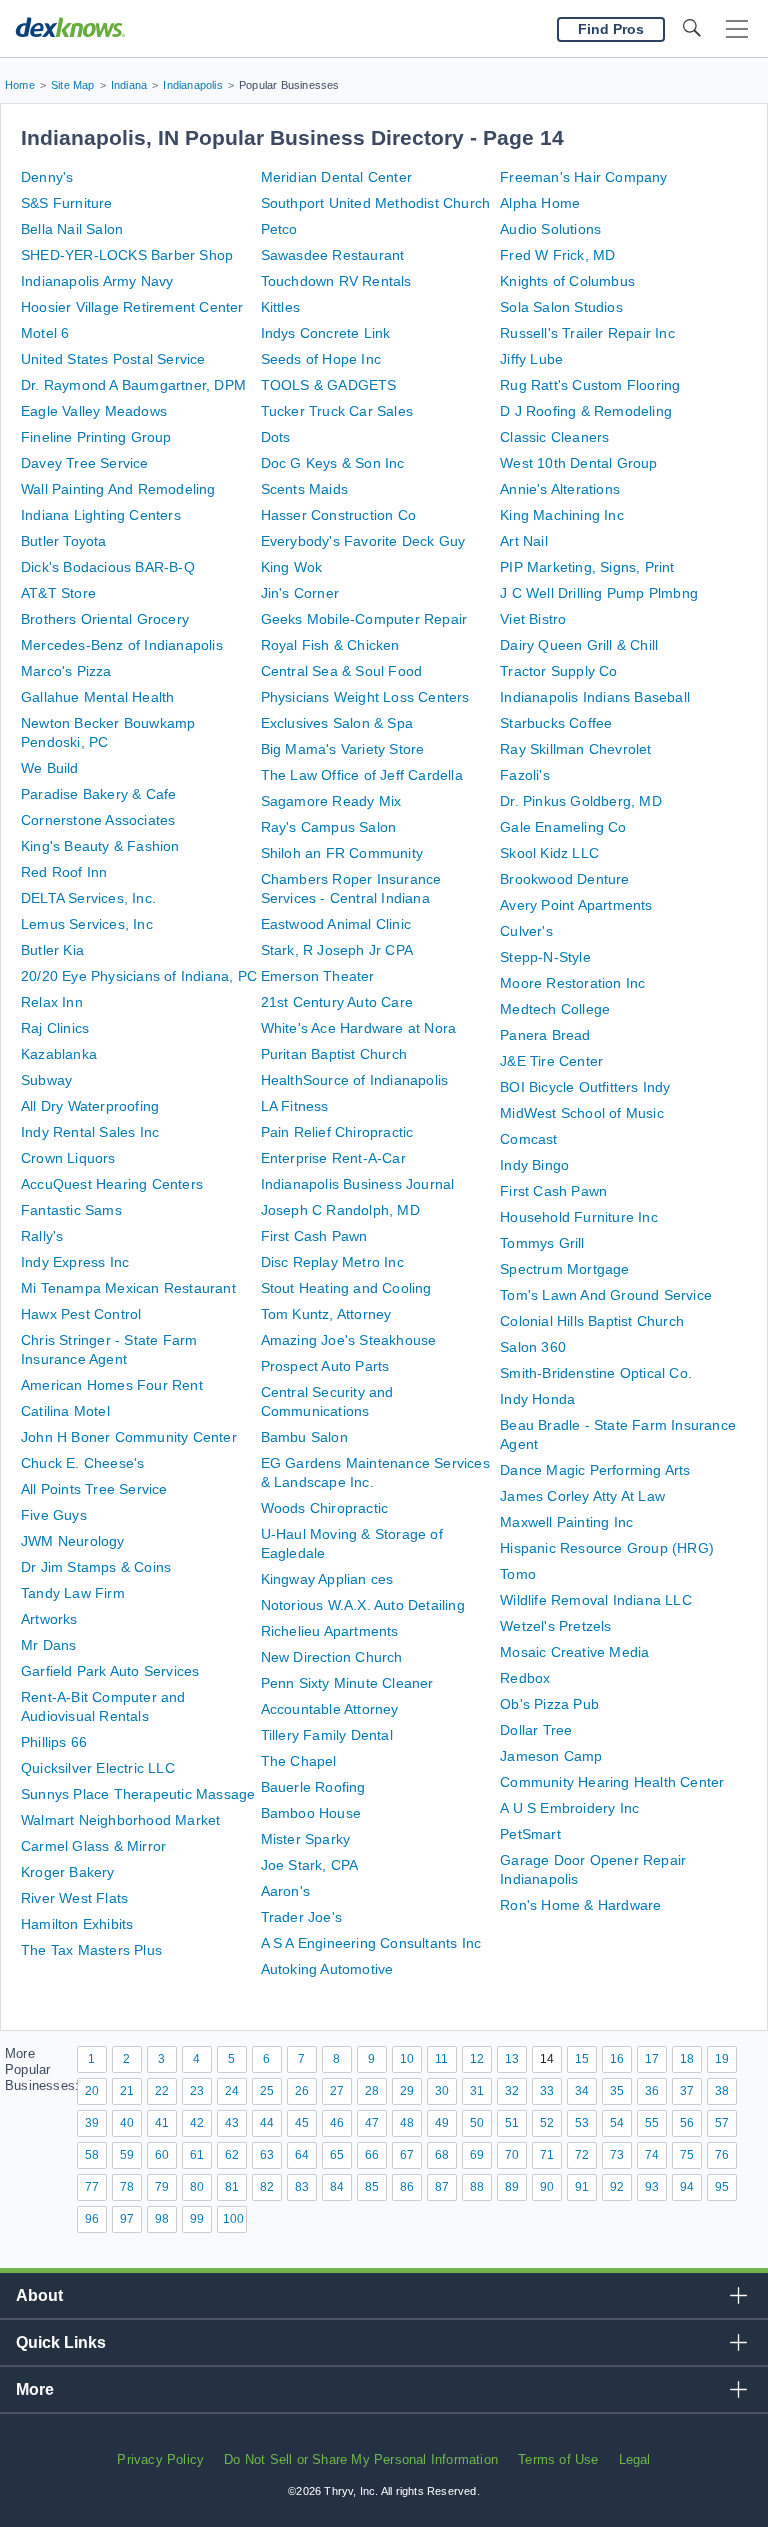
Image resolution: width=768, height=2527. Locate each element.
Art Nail (524, 541)
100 (233, 2219)
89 (512, 2187)
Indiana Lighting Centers (101, 515)
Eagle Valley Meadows (94, 411)
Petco (279, 229)
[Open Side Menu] (737, 29)
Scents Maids (304, 489)
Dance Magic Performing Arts (595, 1470)
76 (722, 2155)
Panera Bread (545, 1035)
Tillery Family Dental (327, 1735)
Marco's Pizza (66, 671)
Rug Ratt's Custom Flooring (590, 385)
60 (162, 2155)
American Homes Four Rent (112, 1385)
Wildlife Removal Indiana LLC (596, 1600)
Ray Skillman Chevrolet (575, 749)
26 (302, 2091)
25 (267, 2091)
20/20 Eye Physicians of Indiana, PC (139, 976)
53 (582, 2123)
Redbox (525, 1678)
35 (617, 2091)
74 (652, 2155)
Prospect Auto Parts (325, 1366)
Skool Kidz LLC (549, 853)
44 (267, 2123)
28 (372, 2091)
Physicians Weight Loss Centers (365, 697)
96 (92, 2219)
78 (127, 2187)
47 (372, 2123)
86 (407, 2187)
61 (197, 2155)
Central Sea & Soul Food (342, 671)
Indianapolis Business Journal (358, 1184)
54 (617, 2123)
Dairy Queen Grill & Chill (579, 645)
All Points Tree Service (94, 1489)
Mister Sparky (306, 1839)
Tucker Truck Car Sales (337, 411)
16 (617, 2059)
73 (617, 2155)
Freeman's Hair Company (583, 177)
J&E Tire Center (551, 1061)
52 (547, 2123)
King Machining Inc (562, 515)
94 (687, 2187)
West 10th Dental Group (578, 463)
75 (687, 2155)
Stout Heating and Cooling (346, 1288)
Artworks (49, 1619)
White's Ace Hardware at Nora (359, 1028)
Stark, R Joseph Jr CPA (337, 950)
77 (92, 2187)
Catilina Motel (65, 1411)
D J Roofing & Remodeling (586, 411)
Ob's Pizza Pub (549, 1704)
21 (127, 2091)
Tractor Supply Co (558, 671)
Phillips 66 (54, 1742)
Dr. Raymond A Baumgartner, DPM (133, 385)
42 (197, 2123)
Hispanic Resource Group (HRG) (607, 1548)
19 (722, 2059)
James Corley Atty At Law (582, 1496)
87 (442, 2187)
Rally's (42, 1236)
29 (407, 2091)
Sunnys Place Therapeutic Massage (138, 1794)
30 (442, 2091)
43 (232, 2123)
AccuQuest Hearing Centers (112, 1184)
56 (687, 2123)
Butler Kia (52, 950)
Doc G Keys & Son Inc (333, 463)
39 (92, 2123)
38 (722, 2091)
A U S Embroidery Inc (569, 1808)
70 (512, 2155)
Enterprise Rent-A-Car (333, 1158)
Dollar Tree (536, 1730)
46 (337, 2123)
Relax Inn (52, 1002)
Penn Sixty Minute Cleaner (347, 1683)
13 (512, 2059)
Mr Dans (48, 1645)
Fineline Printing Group (96, 437)
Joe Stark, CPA (310, 1865)
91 (582, 2187)
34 (582, 2091)
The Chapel (299, 1761)
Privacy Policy (160, 2459)
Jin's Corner (300, 593)
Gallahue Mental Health (97, 697)
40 (127, 2123)
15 (582, 2059)
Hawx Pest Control (81, 1314)
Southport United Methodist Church (376, 203)
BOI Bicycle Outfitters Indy (585, 1087)
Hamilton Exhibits (77, 1924)
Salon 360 (533, 1347)
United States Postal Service (113, 359)
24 (232, 2091)
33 (547, 2091)
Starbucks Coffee (556, 723)
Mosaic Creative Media (574, 1652)
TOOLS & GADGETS (329, 385)
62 (232, 2155)
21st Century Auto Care (337, 1002)
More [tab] (35, 2389)
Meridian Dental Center (336, 177)
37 (687, 2091)
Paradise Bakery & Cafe (98, 794)
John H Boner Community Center (129, 1437)
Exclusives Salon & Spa (337, 723)
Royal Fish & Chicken (330, 645)
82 (267, 2187)
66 (372, 2155)
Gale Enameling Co (563, 827)
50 (477, 2123)
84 (337, 2187)
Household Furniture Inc (579, 1217)
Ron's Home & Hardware (580, 1905)
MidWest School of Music (582, 1113)
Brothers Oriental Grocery (105, 619)
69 (477, 2155)
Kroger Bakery (68, 1872)
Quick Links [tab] (61, 2342)
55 (652, 2123)
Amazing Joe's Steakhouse (349, 1340)
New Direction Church (332, 1657)
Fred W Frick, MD (557, 255)
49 (442, 2123)
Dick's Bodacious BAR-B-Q (108, 567)
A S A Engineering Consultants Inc (371, 1943)
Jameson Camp (551, 1756)
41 (162, 2123)
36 (652, 2091)
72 (582, 2155)
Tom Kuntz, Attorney (326, 1314)
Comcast (528, 1139)
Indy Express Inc (75, 1262)
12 (477, 2059)
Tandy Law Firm (73, 1593)
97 (127, 2219)
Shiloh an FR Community (342, 853)
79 (162, 2187)
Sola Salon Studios (561, 307)
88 (477, 2187)
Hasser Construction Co (338, 515)
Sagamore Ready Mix (331, 801)
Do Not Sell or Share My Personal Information (361, 2459)
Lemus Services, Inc (87, 924)
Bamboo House (311, 1813)
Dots (276, 437)
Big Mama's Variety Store (343, 749)
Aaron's (285, 1891)
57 (722, 2123)
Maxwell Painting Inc (566, 1522)
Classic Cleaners (554, 437)
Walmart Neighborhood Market (120, 1820)
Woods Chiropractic (325, 1508)
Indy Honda (537, 1399)
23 (197, 2091)
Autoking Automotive (327, 1969)
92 (617, 2187)
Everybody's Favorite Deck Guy (363, 541)
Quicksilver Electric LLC (98, 1768)
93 (652, 2187)
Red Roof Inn (64, 872)
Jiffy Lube (531, 359)
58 (92, 2155)
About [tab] (39, 2295)
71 (547, 2155)
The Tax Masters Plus (91, 1950)
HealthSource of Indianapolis (355, 1080)
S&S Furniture (67, 203)
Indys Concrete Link (326, 333)
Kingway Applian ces (327, 1579)
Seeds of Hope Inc (321, 359)
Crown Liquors (68, 1158)
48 (407, 2123)
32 (512, 2091)
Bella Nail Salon (72, 229)
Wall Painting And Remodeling (118, 489)
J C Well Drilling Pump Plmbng (599, 593)
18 (687, 2059)
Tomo (518, 1574)
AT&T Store (58, 593)
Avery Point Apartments (576, 905)
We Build (50, 768)
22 (162, 2091)
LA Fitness (295, 1106)
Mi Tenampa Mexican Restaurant (128, 1288)
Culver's (526, 931)
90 (547, 2187)
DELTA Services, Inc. (88, 898)
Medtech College (555, 1009)
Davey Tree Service (85, 463)
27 (337, 2091)
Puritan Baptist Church (334, 1054)
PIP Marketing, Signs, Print (587, 567)
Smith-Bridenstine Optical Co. (596, 1373)
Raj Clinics (55, 1028)
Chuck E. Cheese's (82, 1463)
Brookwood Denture (564, 879)
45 (302, 2123)
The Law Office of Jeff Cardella (362, 775)
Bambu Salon (304, 1437)
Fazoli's (525, 775)
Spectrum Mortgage (564, 1269)
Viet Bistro (533, 619)
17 (652, 2059)
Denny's (47, 177)
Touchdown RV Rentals (336, 281)
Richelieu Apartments (330, 1631)
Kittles (280, 307)
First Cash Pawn (314, 1236)
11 (441, 2059)
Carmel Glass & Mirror (93, 1846)
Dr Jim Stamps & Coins (96, 1567)
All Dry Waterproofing (90, 1106)
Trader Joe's (301, 1917)
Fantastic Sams (71, 1210)
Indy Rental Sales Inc (90, 1132)
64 (302, 2155)
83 (302, 2187)
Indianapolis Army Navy (97, 281)
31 (477, 2091)
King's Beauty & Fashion (100, 846)
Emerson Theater (318, 976)
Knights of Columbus (567, 281)
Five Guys (54, 1515)
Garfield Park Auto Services (110, 1671)
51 (512, 2123)
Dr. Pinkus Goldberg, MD (581, 801)
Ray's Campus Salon (329, 827)
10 (407, 2059)
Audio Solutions (550, 229)
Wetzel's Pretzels (555, 1626)
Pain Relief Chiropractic (337, 1132)
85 (372, 2187)
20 (92, 2091)
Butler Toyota (64, 541)
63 (267, 2155)
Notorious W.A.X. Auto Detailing (363, 1605)
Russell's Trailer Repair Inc (587, 333)
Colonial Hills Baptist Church (592, 1321)
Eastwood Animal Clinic (336, 924)
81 (232, 2187)
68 (442, 2155)
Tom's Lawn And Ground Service (606, 1295)
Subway (46, 1080)
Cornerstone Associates (98, 820)
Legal (635, 2459)
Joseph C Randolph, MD (340, 1210)
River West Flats (74, 1898)
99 (197, 2219)
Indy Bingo (534, 1165)
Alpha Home (540, 203)
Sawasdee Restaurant (333, 255)
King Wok (292, 567)
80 (197, 2187)
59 (127, 2155)
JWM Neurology (73, 1541)
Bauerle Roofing (313, 1787)
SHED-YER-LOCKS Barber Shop (127, 255)
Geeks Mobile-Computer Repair (364, 619)
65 (337, 2155)
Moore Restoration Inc (572, 983)
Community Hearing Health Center (612, 1782)
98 (162, 2219)
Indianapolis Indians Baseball (595, 697)
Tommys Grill (542, 1243)
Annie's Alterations (560, 489)
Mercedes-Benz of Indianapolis (122, 645)
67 (407, 2155)
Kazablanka (59, 1054)
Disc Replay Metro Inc (332, 1262)
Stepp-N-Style (545, 957)
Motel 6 (45, 333)
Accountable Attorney (330, 1709)
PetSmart (530, 1834)
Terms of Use (558, 2459)
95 (722, 2187)
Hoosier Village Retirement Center (132, 307)
